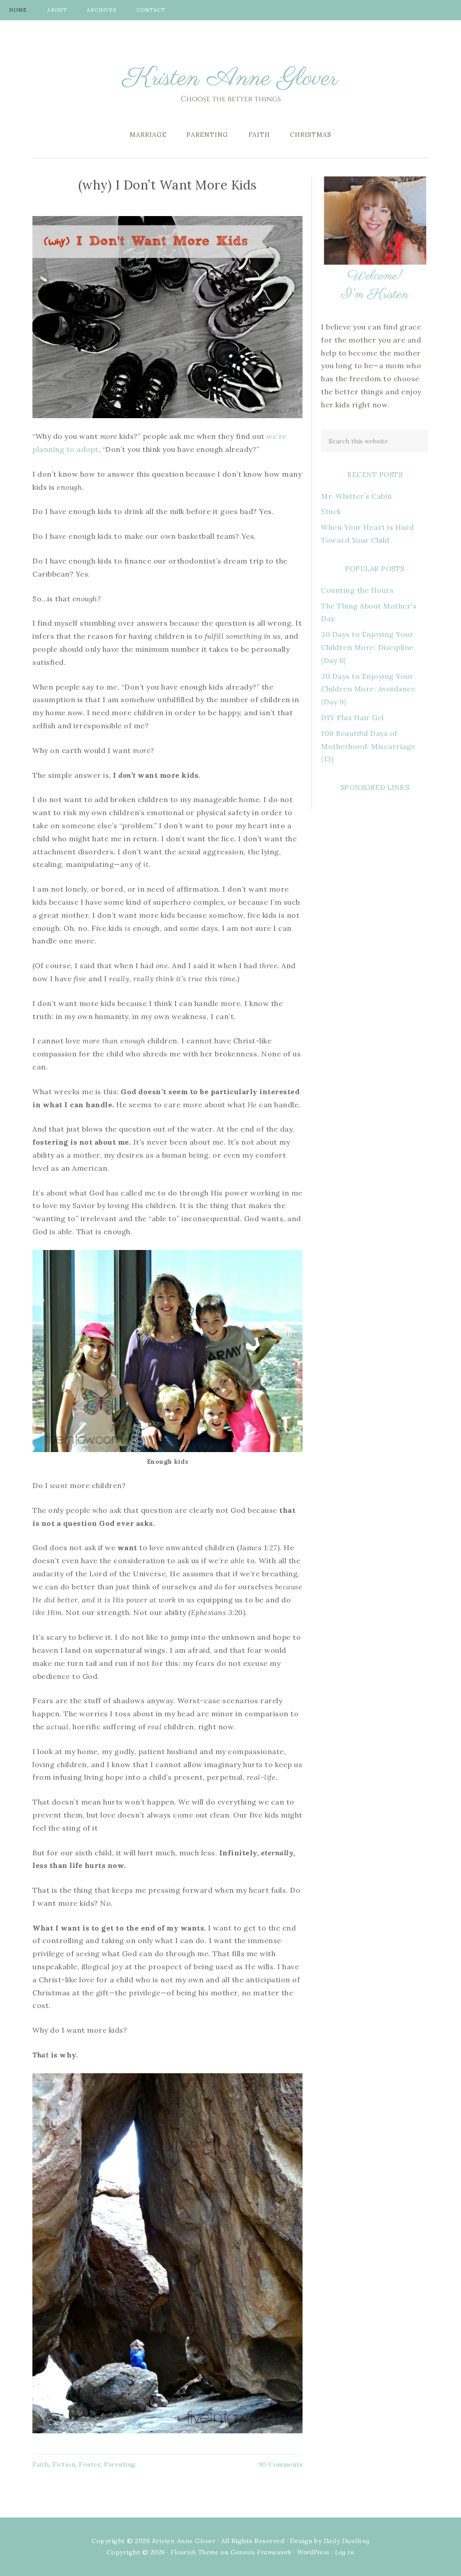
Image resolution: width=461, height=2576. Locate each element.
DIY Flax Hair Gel (353, 717)
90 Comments (281, 2464)
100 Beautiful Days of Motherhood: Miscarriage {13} (368, 746)
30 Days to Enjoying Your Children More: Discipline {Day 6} (367, 647)
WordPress (313, 2552)
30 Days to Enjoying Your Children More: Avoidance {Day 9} (368, 689)
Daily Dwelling (347, 2541)
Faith (41, 2464)
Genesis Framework (261, 2552)
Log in (345, 2552)
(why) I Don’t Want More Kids (168, 185)
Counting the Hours (357, 590)
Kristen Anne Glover (230, 81)
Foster (90, 2464)
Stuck (331, 511)
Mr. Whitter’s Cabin (357, 496)
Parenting (120, 2464)
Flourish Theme (194, 2552)
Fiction (64, 2464)
